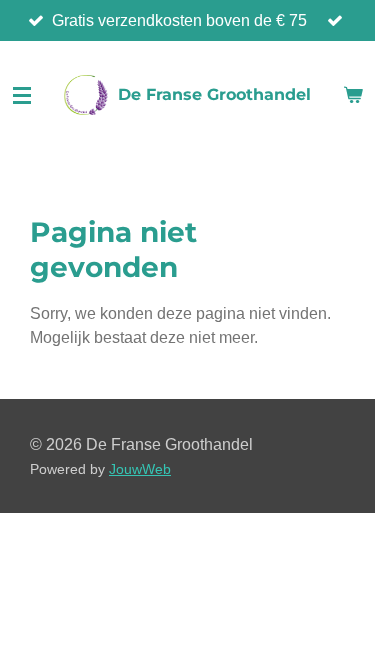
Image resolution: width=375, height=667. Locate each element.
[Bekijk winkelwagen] (353, 95)
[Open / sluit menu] (22, 95)
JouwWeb (140, 469)
